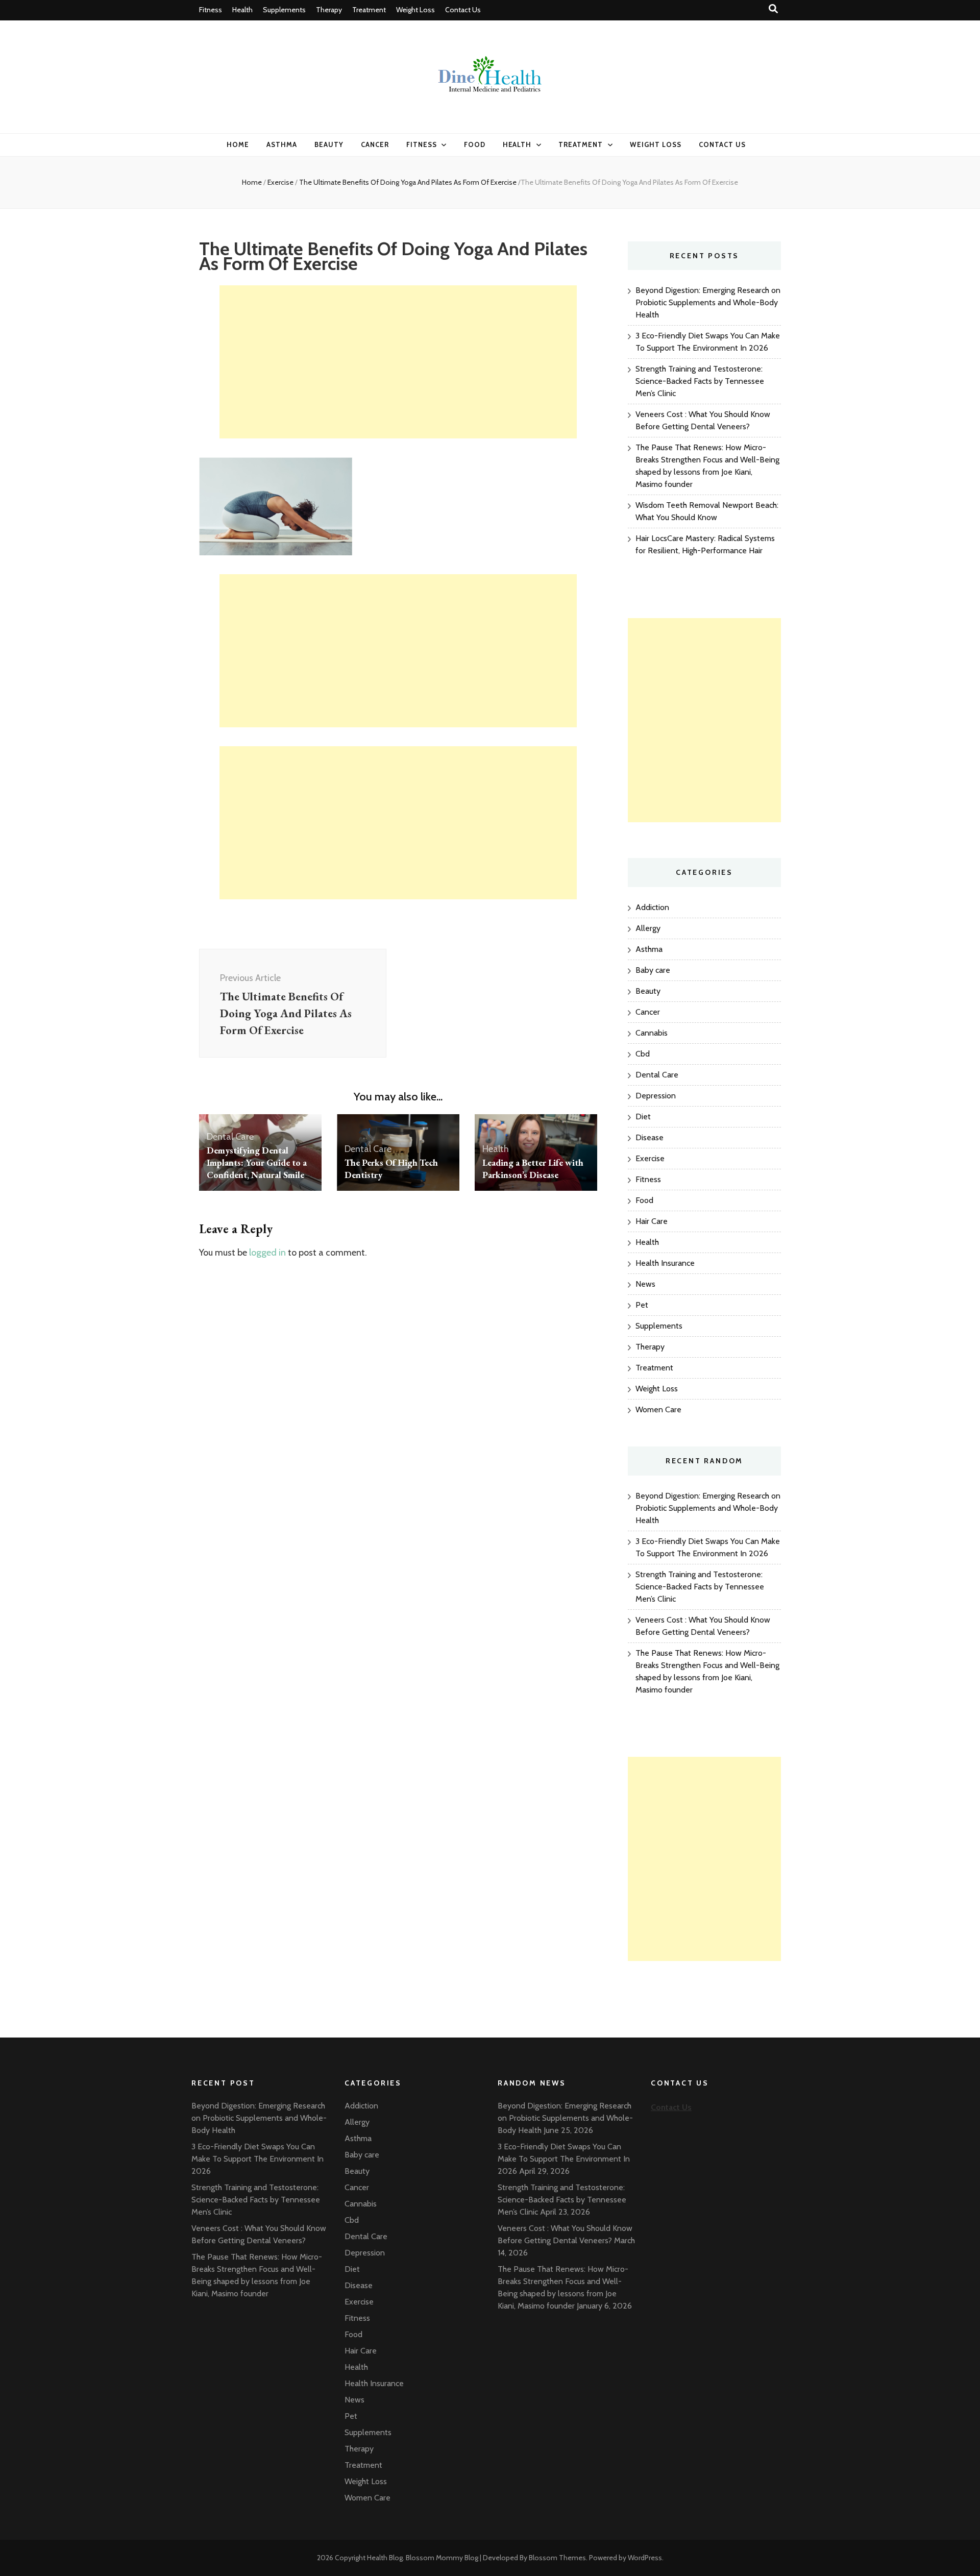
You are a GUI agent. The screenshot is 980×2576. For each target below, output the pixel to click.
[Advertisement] (398, 362)
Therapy (329, 10)
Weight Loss (415, 10)
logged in (267, 1253)
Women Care (658, 1409)
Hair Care (652, 1221)
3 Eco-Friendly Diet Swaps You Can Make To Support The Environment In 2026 (258, 2159)
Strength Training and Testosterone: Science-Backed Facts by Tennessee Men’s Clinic (700, 381)
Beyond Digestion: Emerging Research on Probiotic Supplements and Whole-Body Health (708, 302)
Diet (643, 1117)
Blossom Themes (557, 2558)
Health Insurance (665, 1263)
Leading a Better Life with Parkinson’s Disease (533, 1169)
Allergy (648, 928)
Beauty (329, 144)
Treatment (369, 10)
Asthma (282, 144)
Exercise (280, 182)
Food (475, 144)
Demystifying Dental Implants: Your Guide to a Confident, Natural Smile (257, 1162)
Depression (656, 1096)
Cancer (375, 144)
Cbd (643, 1054)
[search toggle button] (773, 9)
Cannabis (652, 1033)
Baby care (653, 970)
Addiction (652, 907)
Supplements (284, 10)
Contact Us (463, 10)
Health (242, 10)
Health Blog (385, 2558)
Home (238, 144)
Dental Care (230, 1137)
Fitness (211, 10)
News (645, 1284)
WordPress (645, 2558)
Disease (650, 1137)
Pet (642, 1305)
